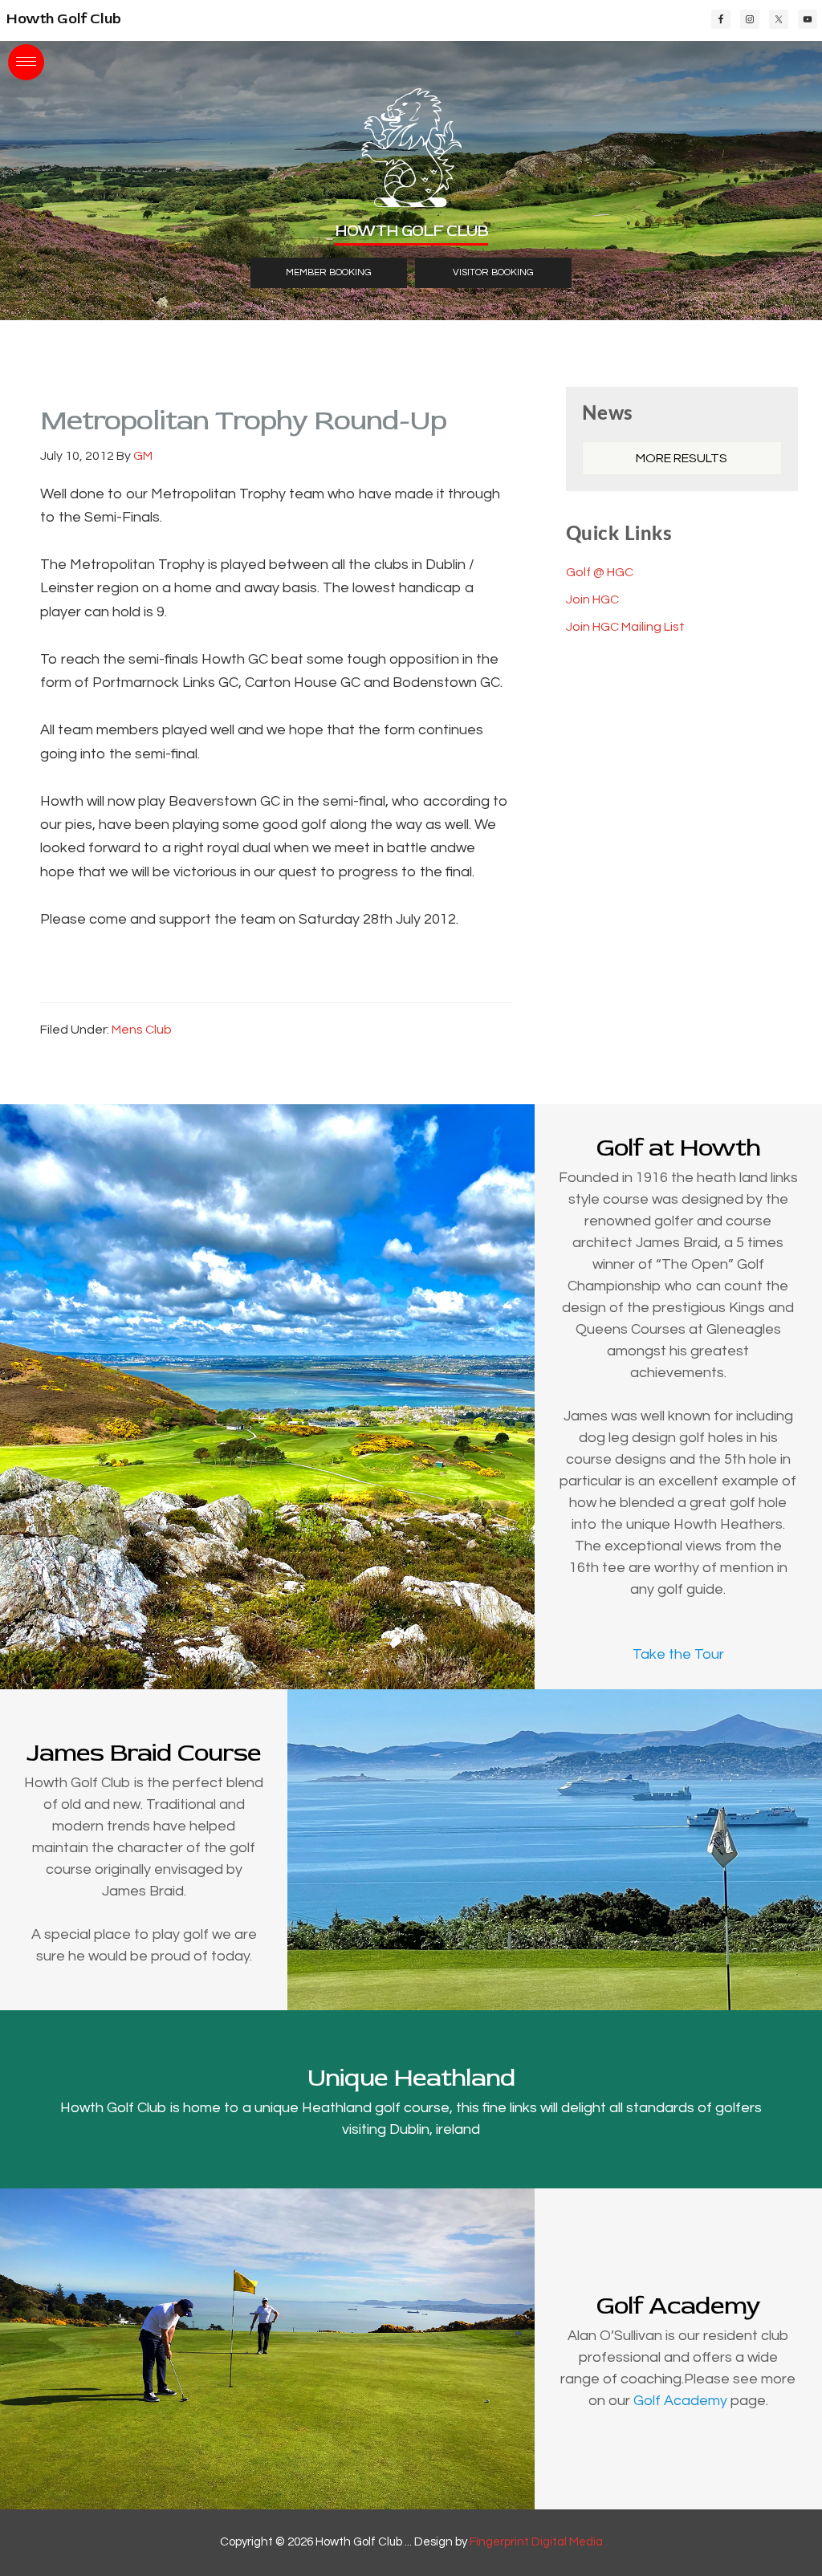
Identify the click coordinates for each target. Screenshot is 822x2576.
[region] (411, 160)
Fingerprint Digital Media (536, 2542)
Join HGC (592, 599)
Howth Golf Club (64, 19)
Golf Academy (680, 2401)
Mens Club (142, 1030)
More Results (682, 458)
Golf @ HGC (600, 572)
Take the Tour (678, 1654)
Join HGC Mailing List (625, 627)
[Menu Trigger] (26, 62)
